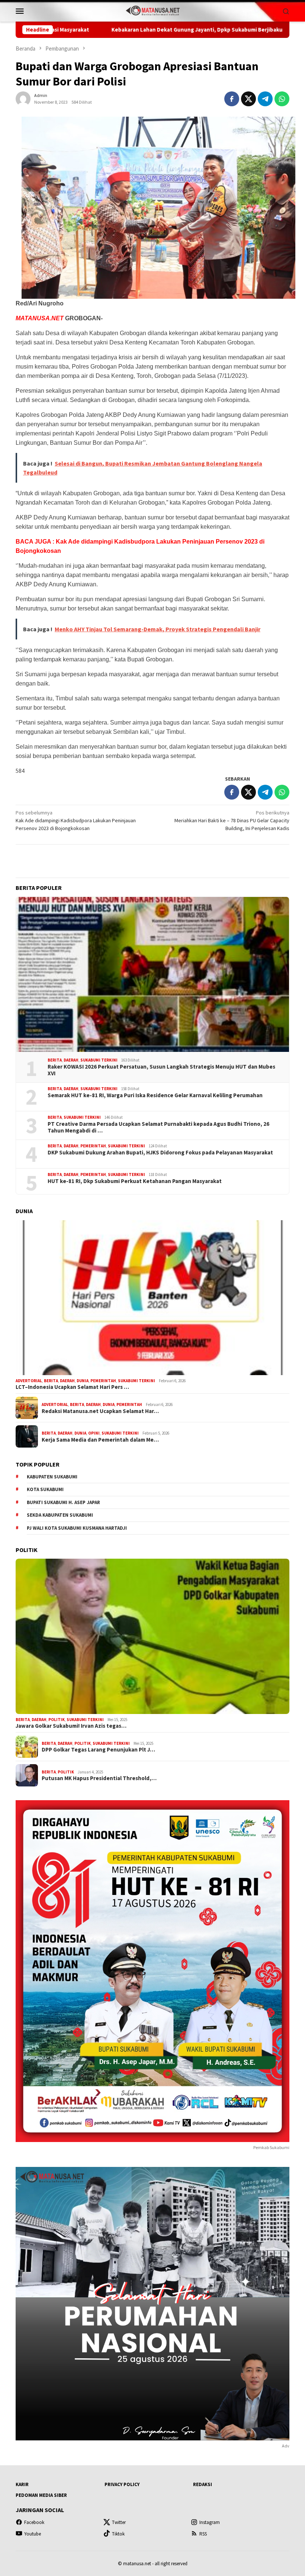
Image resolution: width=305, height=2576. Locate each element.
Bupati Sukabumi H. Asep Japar (63, 1502)
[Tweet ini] (248, 99)
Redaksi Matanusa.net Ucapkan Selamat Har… (100, 1411)
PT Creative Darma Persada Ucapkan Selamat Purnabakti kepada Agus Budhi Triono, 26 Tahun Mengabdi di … (158, 1127)
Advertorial (29, 1381)
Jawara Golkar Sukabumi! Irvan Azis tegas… (71, 1726)
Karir (22, 2484)
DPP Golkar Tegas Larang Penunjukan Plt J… (98, 1750)
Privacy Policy (122, 2484)
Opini (94, 1433)
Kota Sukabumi (45, 1489)
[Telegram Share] (265, 99)
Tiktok (118, 2534)
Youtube (33, 2534)
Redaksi (203, 2484)
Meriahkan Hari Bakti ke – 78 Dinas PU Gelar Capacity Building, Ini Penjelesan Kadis (232, 820)
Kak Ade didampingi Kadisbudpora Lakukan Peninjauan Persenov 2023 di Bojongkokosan (76, 820)
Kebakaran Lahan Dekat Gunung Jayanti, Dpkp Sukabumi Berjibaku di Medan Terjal (113, 30)
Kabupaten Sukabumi (52, 1477)
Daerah (71, 1060)
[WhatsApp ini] (282, 99)
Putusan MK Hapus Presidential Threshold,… (99, 1778)
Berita (55, 1060)
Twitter (119, 2522)
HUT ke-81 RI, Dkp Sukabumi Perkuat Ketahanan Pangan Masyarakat (135, 1181)
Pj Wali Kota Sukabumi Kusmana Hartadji (77, 1528)
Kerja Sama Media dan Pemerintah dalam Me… (100, 1440)
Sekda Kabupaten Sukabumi (60, 1515)
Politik (57, 1720)
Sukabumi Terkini (99, 1060)
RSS (203, 2534)
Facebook (34, 2522)
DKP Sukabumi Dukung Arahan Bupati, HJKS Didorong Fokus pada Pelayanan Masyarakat (160, 1153)
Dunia (83, 1381)
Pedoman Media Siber (41, 2495)
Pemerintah (93, 1146)
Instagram (210, 2522)
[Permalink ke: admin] (23, 98)
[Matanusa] (152, 10)
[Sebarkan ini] (232, 99)
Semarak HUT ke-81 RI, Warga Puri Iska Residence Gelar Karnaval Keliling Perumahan (155, 1095)
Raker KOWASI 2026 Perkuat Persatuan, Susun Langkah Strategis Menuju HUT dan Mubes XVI (161, 1070)
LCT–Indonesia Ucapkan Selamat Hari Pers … (72, 1387)
